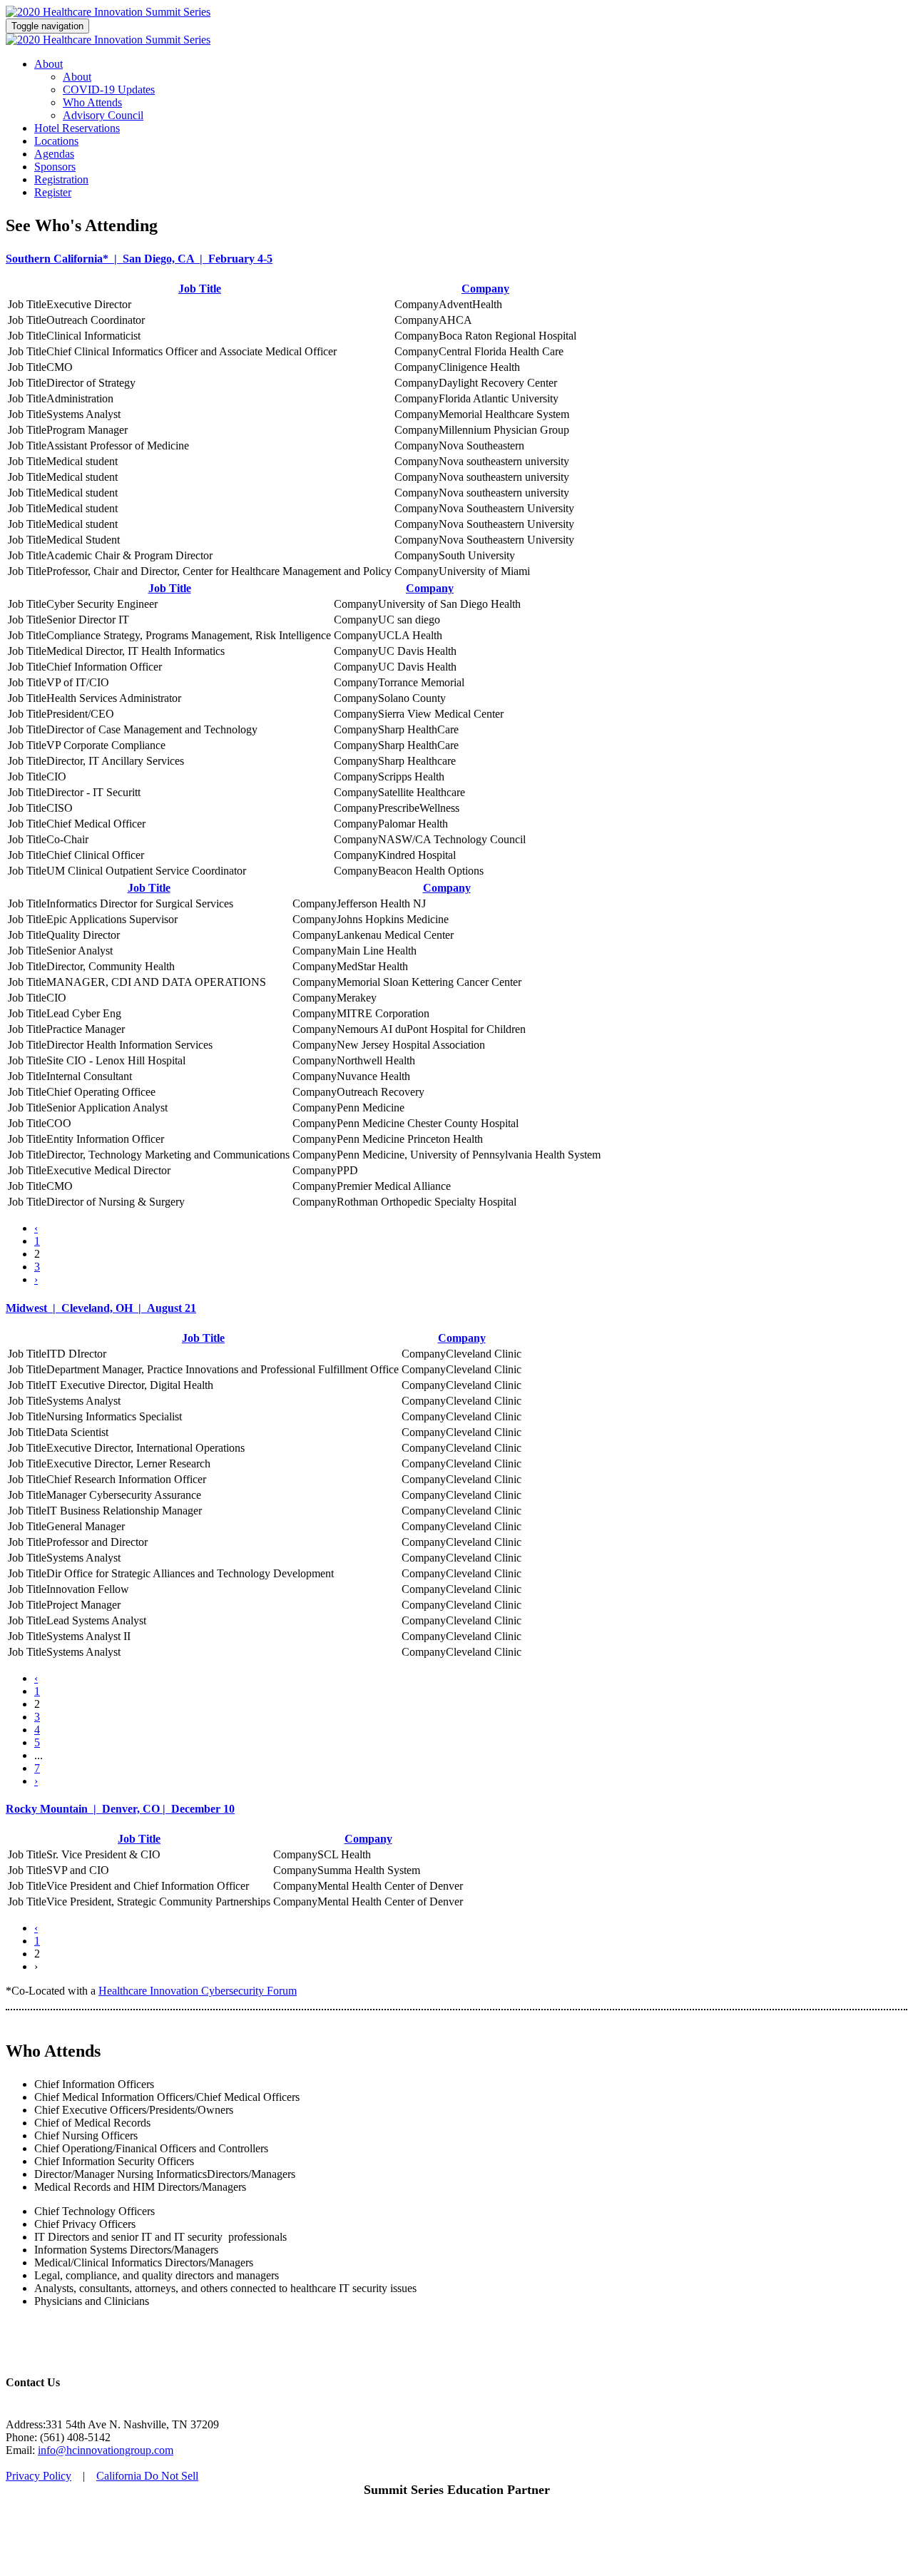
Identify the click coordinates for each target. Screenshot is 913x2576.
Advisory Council (103, 115)
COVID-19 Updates (109, 90)
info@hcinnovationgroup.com (106, 2450)
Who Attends (92, 102)
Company (485, 289)
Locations (56, 141)
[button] (456, 259)
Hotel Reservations (77, 128)
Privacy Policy (39, 2476)
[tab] (456, 259)
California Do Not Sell (147, 2476)
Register (53, 192)
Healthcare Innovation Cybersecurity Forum (198, 1991)
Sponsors (55, 167)
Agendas (54, 154)
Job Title (200, 289)
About (49, 64)
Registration (61, 179)
